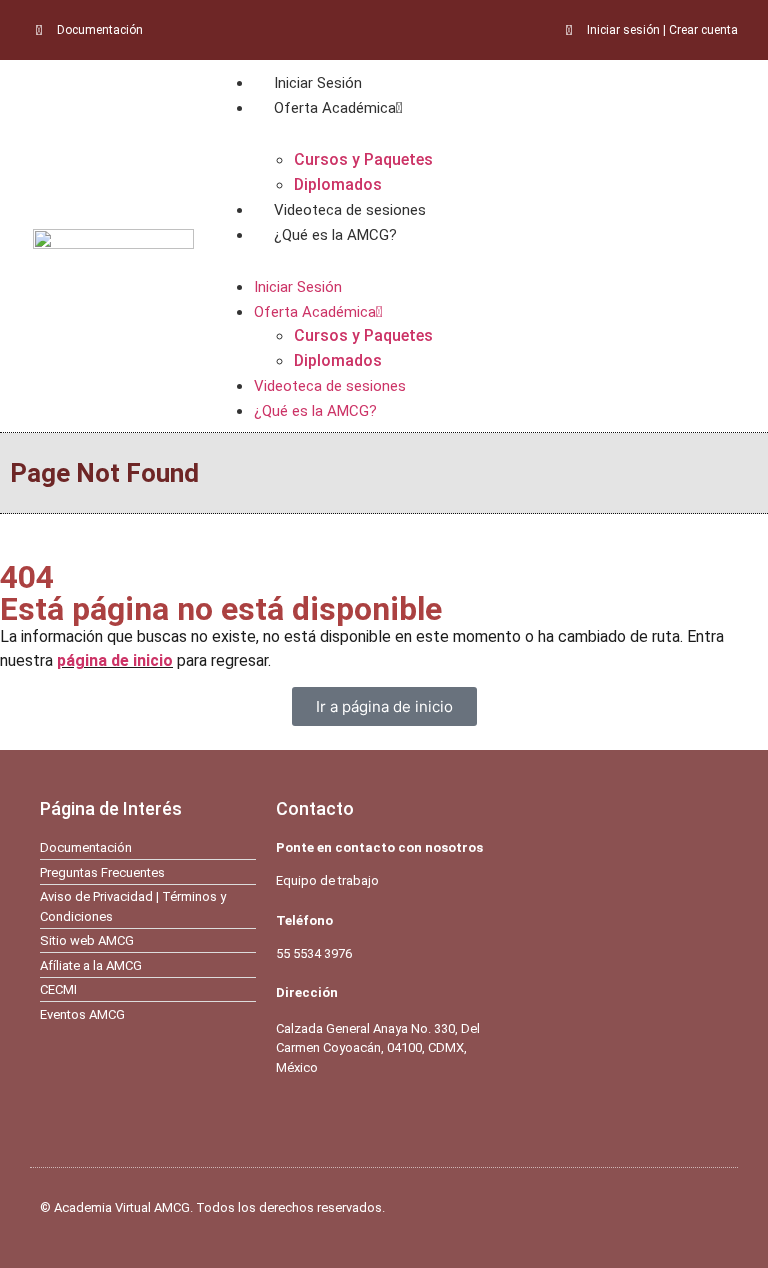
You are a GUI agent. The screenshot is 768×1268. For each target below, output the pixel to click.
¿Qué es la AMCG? (335, 235)
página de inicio (115, 660)
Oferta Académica (335, 108)
